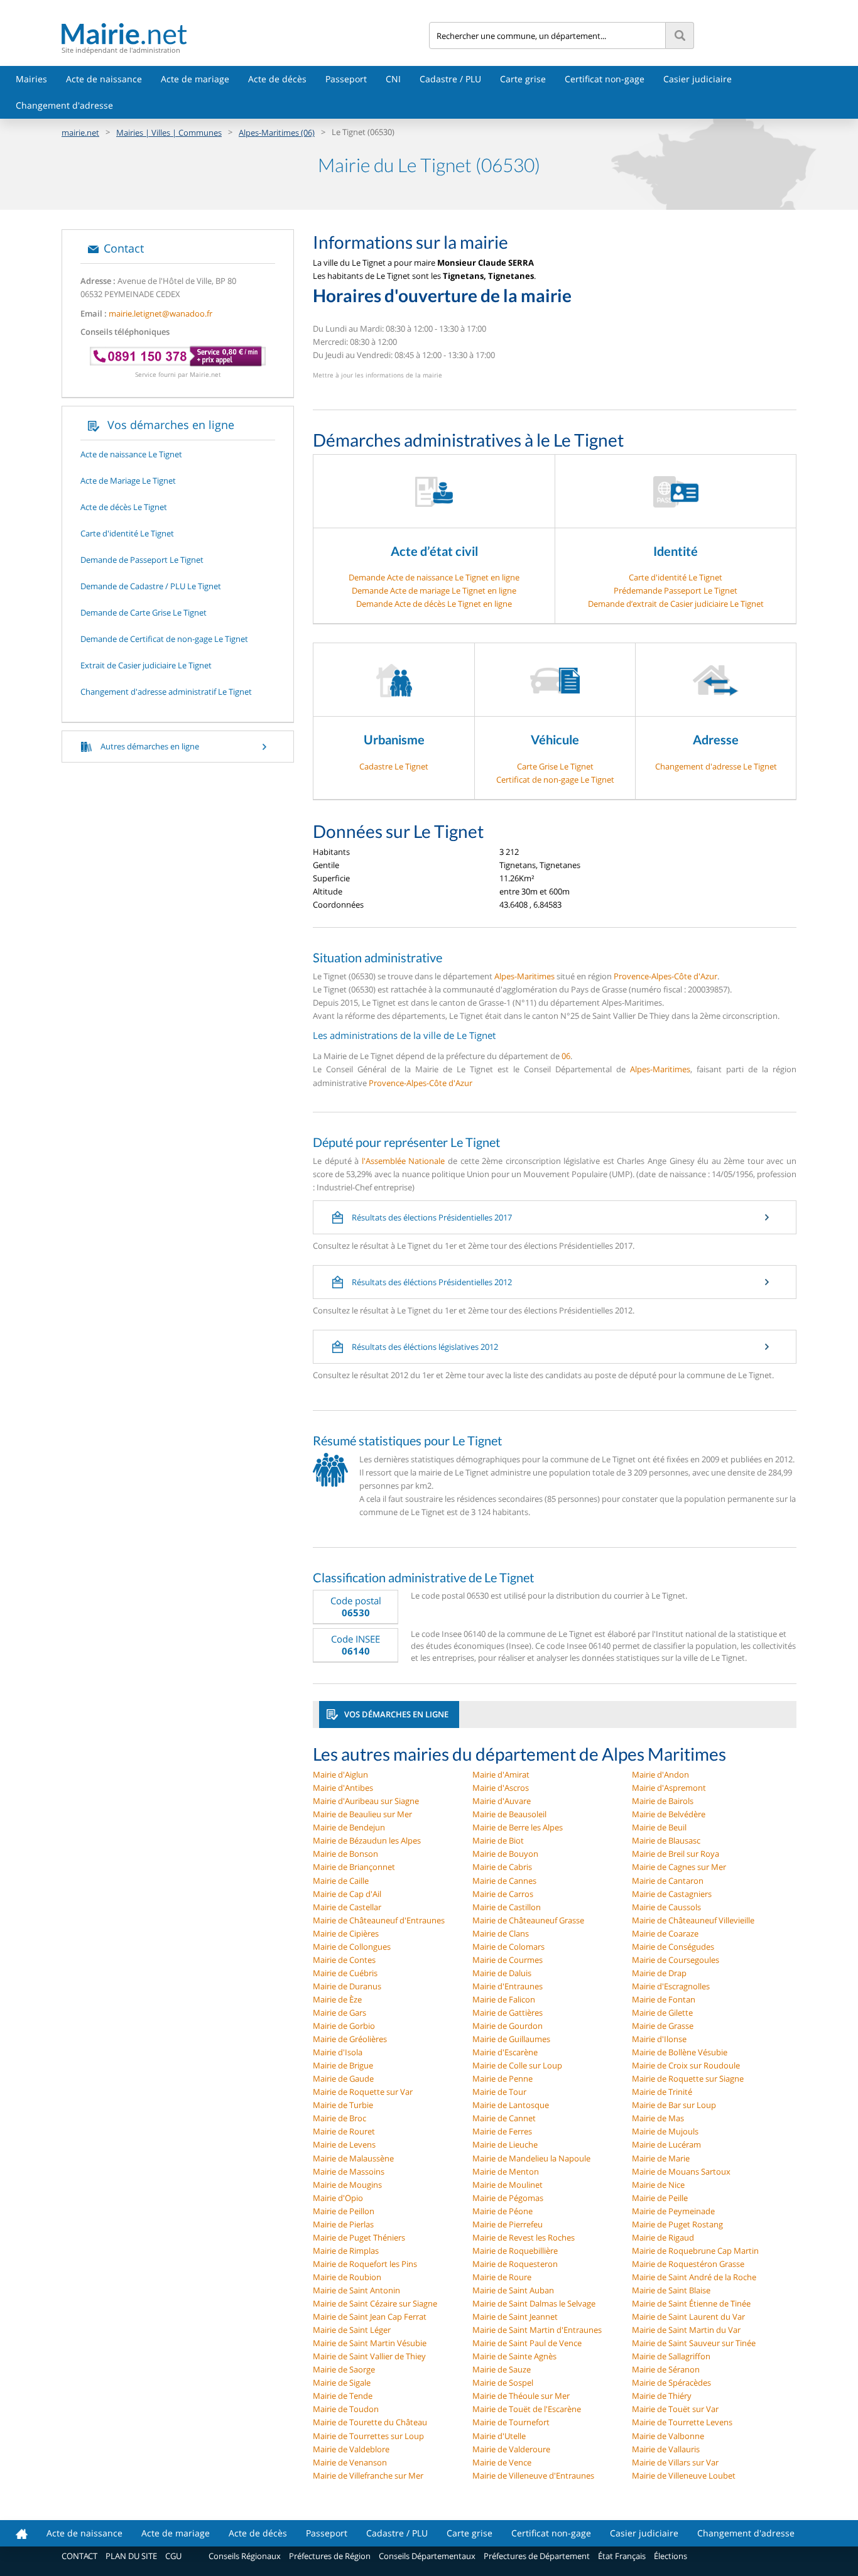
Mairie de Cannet (504, 2118)
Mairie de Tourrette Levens (682, 2422)
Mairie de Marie (661, 2158)
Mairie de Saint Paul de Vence (527, 2343)
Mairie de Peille (660, 2198)
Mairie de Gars (339, 2013)
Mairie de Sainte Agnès (514, 2356)
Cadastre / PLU (450, 79)
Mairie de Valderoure (511, 2449)
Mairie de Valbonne (668, 2436)
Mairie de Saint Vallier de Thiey (369, 2356)
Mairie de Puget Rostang (677, 2224)
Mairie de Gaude (343, 2079)
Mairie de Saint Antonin (356, 2290)
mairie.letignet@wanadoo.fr (160, 313)
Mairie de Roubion (347, 2277)
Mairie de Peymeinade (673, 2211)
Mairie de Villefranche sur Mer (368, 2475)
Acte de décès (277, 79)
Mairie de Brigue (343, 2065)
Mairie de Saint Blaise (671, 2290)
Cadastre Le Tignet (394, 766)
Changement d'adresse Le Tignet (716, 766)
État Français (622, 2556)
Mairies (31, 79)
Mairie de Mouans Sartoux (681, 2171)
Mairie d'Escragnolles (671, 1986)
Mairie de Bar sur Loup (674, 2105)
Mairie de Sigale (342, 2383)
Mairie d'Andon (660, 1774)
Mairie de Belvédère (669, 1814)
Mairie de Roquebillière (515, 2251)
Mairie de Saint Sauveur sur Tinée (694, 2343)
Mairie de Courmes (508, 1960)
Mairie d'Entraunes (508, 1986)
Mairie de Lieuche (505, 2144)
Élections (671, 2556)
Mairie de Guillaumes (511, 2039)
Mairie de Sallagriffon (671, 2356)
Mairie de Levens (344, 2144)
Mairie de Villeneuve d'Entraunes (533, 2475)
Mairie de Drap (659, 1973)
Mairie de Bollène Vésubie (680, 2052)
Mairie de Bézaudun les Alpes (367, 1840)
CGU (173, 2556)
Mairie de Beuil (659, 1827)
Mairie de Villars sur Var (675, 2462)
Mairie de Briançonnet (354, 1867)
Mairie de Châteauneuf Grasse (528, 1920)
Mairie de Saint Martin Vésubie (370, 2343)
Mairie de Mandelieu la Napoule (531, 2158)
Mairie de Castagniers (672, 1894)
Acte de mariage (195, 79)
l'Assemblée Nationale (404, 1161)
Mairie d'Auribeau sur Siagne (366, 1801)
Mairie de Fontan (664, 1999)
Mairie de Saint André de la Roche (694, 2277)
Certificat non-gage (605, 79)
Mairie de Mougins (347, 2185)
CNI (393, 79)
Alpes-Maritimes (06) (277, 133)
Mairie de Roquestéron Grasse (688, 2264)
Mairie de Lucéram (666, 2144)
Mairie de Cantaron (668, 1881)
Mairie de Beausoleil (509, 1814)
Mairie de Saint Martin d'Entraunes (537, 2330)
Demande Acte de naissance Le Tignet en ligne (434, 577)
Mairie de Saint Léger (352, 2330)
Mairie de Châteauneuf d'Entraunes (379, 1920)
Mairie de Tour (499, 2092)
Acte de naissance (104, 79)
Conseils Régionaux (245, 2556)
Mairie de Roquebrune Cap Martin (695, 2251)
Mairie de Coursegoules (676, 1960)
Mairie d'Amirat (501, 1774)
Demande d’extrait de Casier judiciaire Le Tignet (676, 604)
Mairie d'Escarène (505, 2052)
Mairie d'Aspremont (669, 1788)
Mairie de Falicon (504, 1999)
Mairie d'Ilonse (659, 2039)
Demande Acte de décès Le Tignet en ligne (434, 604)
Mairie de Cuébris (345, 1973)
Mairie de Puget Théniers (359, 2237)
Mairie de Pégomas (508, 2198)
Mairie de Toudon (346, 2409)
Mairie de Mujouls (665, 2131)
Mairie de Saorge (344, 2369)
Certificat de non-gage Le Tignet (555, 780)
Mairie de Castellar (347, 1907)
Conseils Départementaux (427, 2556)
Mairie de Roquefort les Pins (365, 2264)
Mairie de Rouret (344, 2131)
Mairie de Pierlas (343, 2224)
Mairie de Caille (341, 1881)
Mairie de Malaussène (353, 2158)
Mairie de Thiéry (662, 2396)
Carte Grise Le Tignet (555, 766)
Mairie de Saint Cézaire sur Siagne (375, 2303)
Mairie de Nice (658, 2185)
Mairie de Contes (344, 1960)
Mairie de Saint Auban (513, 2290)
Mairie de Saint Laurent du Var (688, 2317)
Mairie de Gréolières (350, 2039)
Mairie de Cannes (504, 1881)
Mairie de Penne (502, 2079)
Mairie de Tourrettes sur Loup (368, 2436)
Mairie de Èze (337, 1999)
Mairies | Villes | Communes (169, 133)
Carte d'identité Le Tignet (676, 577)
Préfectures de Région (330, 2556)
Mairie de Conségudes (673, 1947)
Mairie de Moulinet (508, 2185)
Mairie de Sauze (502, 2369)
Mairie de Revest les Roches (524, 2237)
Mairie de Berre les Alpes (518, 1827)
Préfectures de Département (537, 2556)
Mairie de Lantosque (511, 2105)
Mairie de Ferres (502, 2131)
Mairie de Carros (503, 1894)
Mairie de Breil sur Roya (676, 1854)
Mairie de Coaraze (665, 1933)
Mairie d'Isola (338, 2052)
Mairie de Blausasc (666, 1840)
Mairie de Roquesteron (515, 2264)
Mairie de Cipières (346, 1933)
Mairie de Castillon (507, 1907)
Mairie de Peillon (344, 2211)
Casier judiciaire (698, 79)
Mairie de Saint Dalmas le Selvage (534, 2303)
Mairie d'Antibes (343, 1788)
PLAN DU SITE (131, 2556)
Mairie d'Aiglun (340, 1774)
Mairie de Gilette (662, 2013)
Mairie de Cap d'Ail (347, 1894)
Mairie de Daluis (502, 1973)
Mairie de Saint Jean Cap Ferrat (370, 2317)
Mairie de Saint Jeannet (515, 2317)
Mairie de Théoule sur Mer (521, 2396)
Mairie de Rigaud (663, 2237)
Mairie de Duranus (347, 1986)
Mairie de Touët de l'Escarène (527, 2409)
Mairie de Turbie (343, 2105)
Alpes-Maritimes (524, 976)
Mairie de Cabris (502, 1867)
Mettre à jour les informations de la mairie (377, 375)
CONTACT (79, 2556)
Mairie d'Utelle (499, 2436)
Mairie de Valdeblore (351, 2449)
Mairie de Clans (501, 1933)
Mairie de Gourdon (508, 2026)
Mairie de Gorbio (344, 2026)
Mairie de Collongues (352, 1947)
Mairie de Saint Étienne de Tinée (691, 2303)
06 (566, 1056)
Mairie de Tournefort (511, 2422)
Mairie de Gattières (508, 2013)
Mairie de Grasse (663, 2026)
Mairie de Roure (502, 2277)
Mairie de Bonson (345, 1854)
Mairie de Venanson (350, 2462)
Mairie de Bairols (663, 1801)
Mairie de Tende (343, 2396)
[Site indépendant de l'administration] (245, 34)
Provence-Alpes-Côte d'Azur (665, 976)
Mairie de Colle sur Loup (517, 2065)
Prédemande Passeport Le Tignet (676, 590)
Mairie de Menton (506, 2171)
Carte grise (523, 79)
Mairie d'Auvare (502, 1801)
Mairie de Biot (498, 1840)
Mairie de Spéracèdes (671, 2383)
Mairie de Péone (502, 2211)
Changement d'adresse (64, 105)
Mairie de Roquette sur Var (363, 2092)
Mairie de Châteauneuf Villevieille (693, 1920)
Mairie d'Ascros (501, 1788)
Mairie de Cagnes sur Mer (679, 1867)
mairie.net (80, 133)
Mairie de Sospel (503, 2383)
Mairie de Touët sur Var (675, 2409)
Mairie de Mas (658, 2118)
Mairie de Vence (502, 2462)
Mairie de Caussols (666, 1907)
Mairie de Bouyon (505, 1854)
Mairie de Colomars (508, 1947)
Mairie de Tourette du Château (370, 2422)
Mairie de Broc (339, 2118)
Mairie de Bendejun (349, 1827)
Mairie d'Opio (338, 2198)
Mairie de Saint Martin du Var (686, 2330)
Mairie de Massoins (349, 2171)
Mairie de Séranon (666, 2369)
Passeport (346, 79)
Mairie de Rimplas (346, 2251)
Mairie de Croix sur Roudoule (686, 2065)
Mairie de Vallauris (666, 2449)
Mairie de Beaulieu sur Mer (362, 1814)
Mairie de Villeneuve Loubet (684, 2475)
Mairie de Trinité (662, 2092)
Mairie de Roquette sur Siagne (688, 2079)
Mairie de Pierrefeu (508, 2224)
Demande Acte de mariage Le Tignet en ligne (434, 590)
